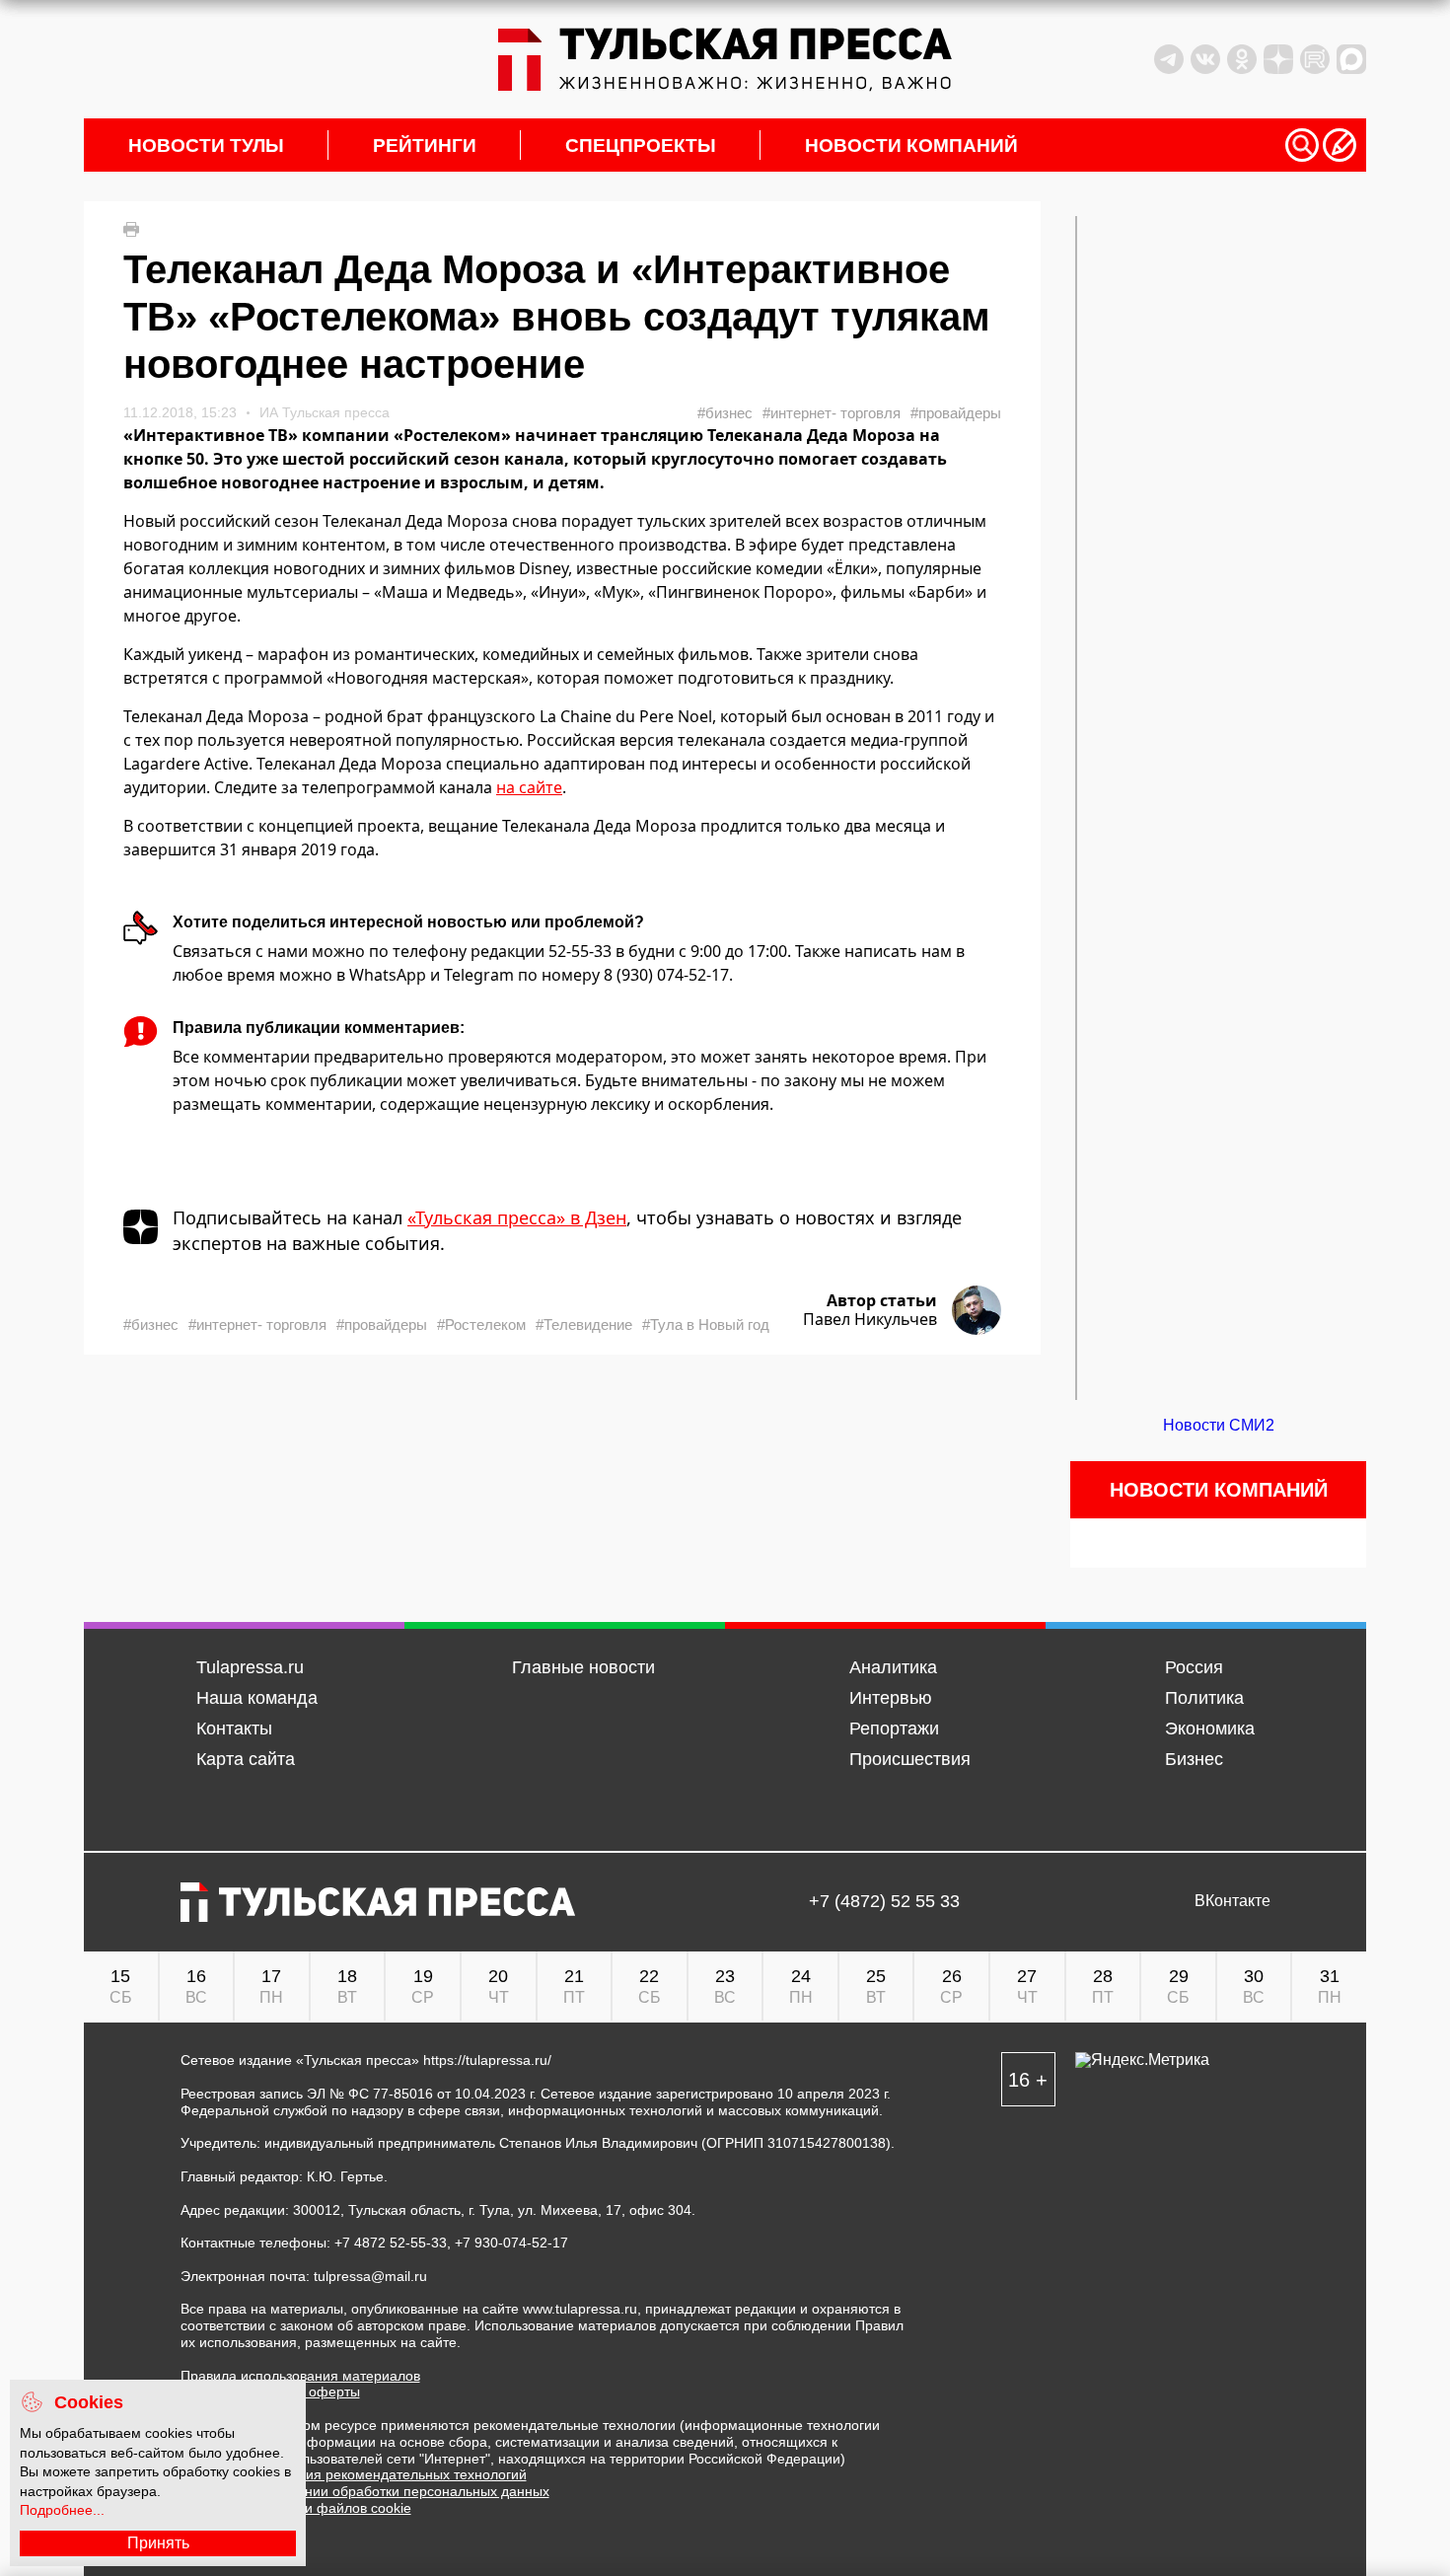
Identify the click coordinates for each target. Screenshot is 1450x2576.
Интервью (891, 1698)
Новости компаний (911, 146)
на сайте (529, 787)
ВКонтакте (1232, 1901)
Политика (1204, 1698)
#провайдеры (956, 413)
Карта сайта (246, 1759)
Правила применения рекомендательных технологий (354, 2474)
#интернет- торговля (832, 413)
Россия (1194, 1667)
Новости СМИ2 (1219, 1425)
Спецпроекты (641, 146)
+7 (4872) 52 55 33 (884, 1902)
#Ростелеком (481, 1325)
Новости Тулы (206, 146)
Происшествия (910, 1759)
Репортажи (894, 1729)
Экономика (1210, 1729)
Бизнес (1194, 1759)
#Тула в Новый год (706, 1325)
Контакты (234, 1729)
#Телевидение (584, 1325)
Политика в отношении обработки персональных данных (365, 2491)
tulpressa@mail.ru (370, 2276)
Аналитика (893, 1667)
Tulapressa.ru (250, 1667)
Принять (158, 2543)
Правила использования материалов (300, 2376)
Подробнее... (62, 2510)
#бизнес (725, 413)
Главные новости (583, 1667)
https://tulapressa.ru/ (487, 2060)
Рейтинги (425, 146)
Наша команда (257, 1698)
